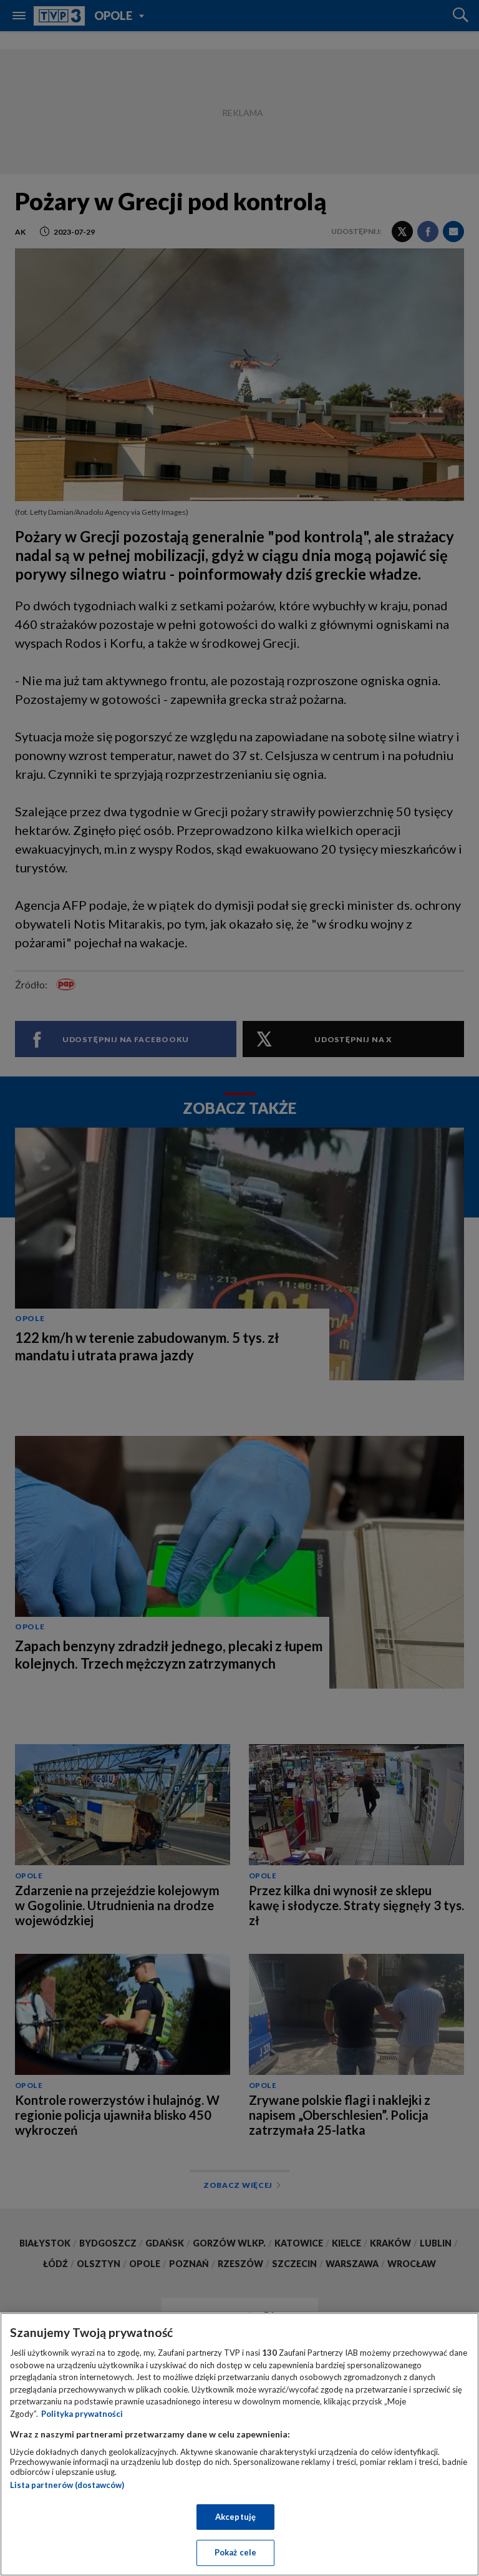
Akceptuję (235, 2517)
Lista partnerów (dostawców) (67, 2485)
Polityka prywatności (82, 2414)
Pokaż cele (235, 2552)
